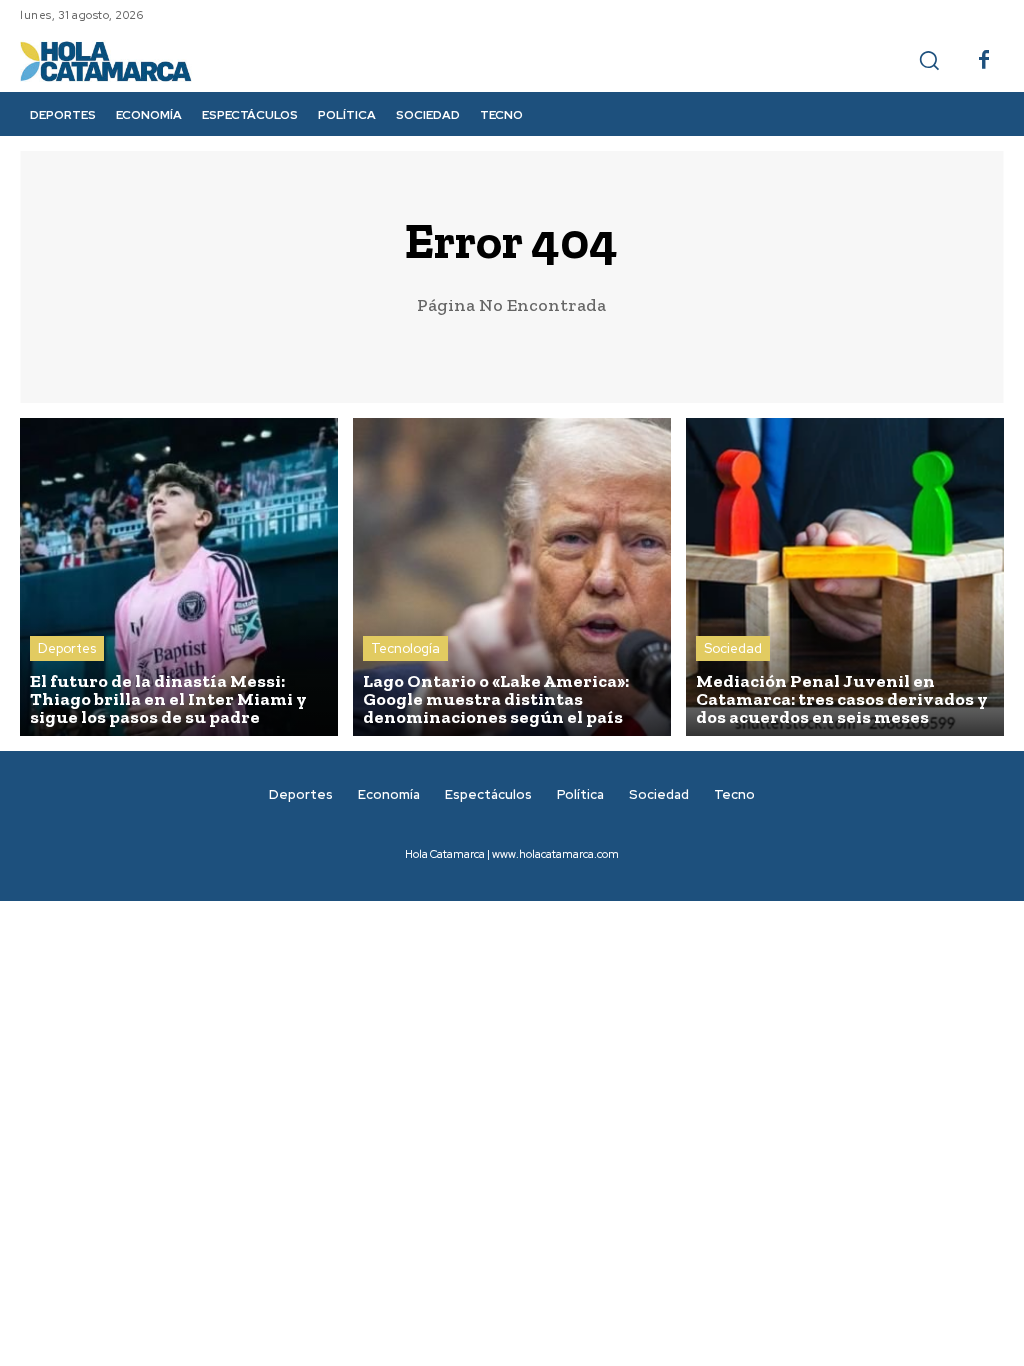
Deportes (67, 648)
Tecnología (405, 648)
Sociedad (733, 648)
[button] (929, 60)
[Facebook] (984, 61)
